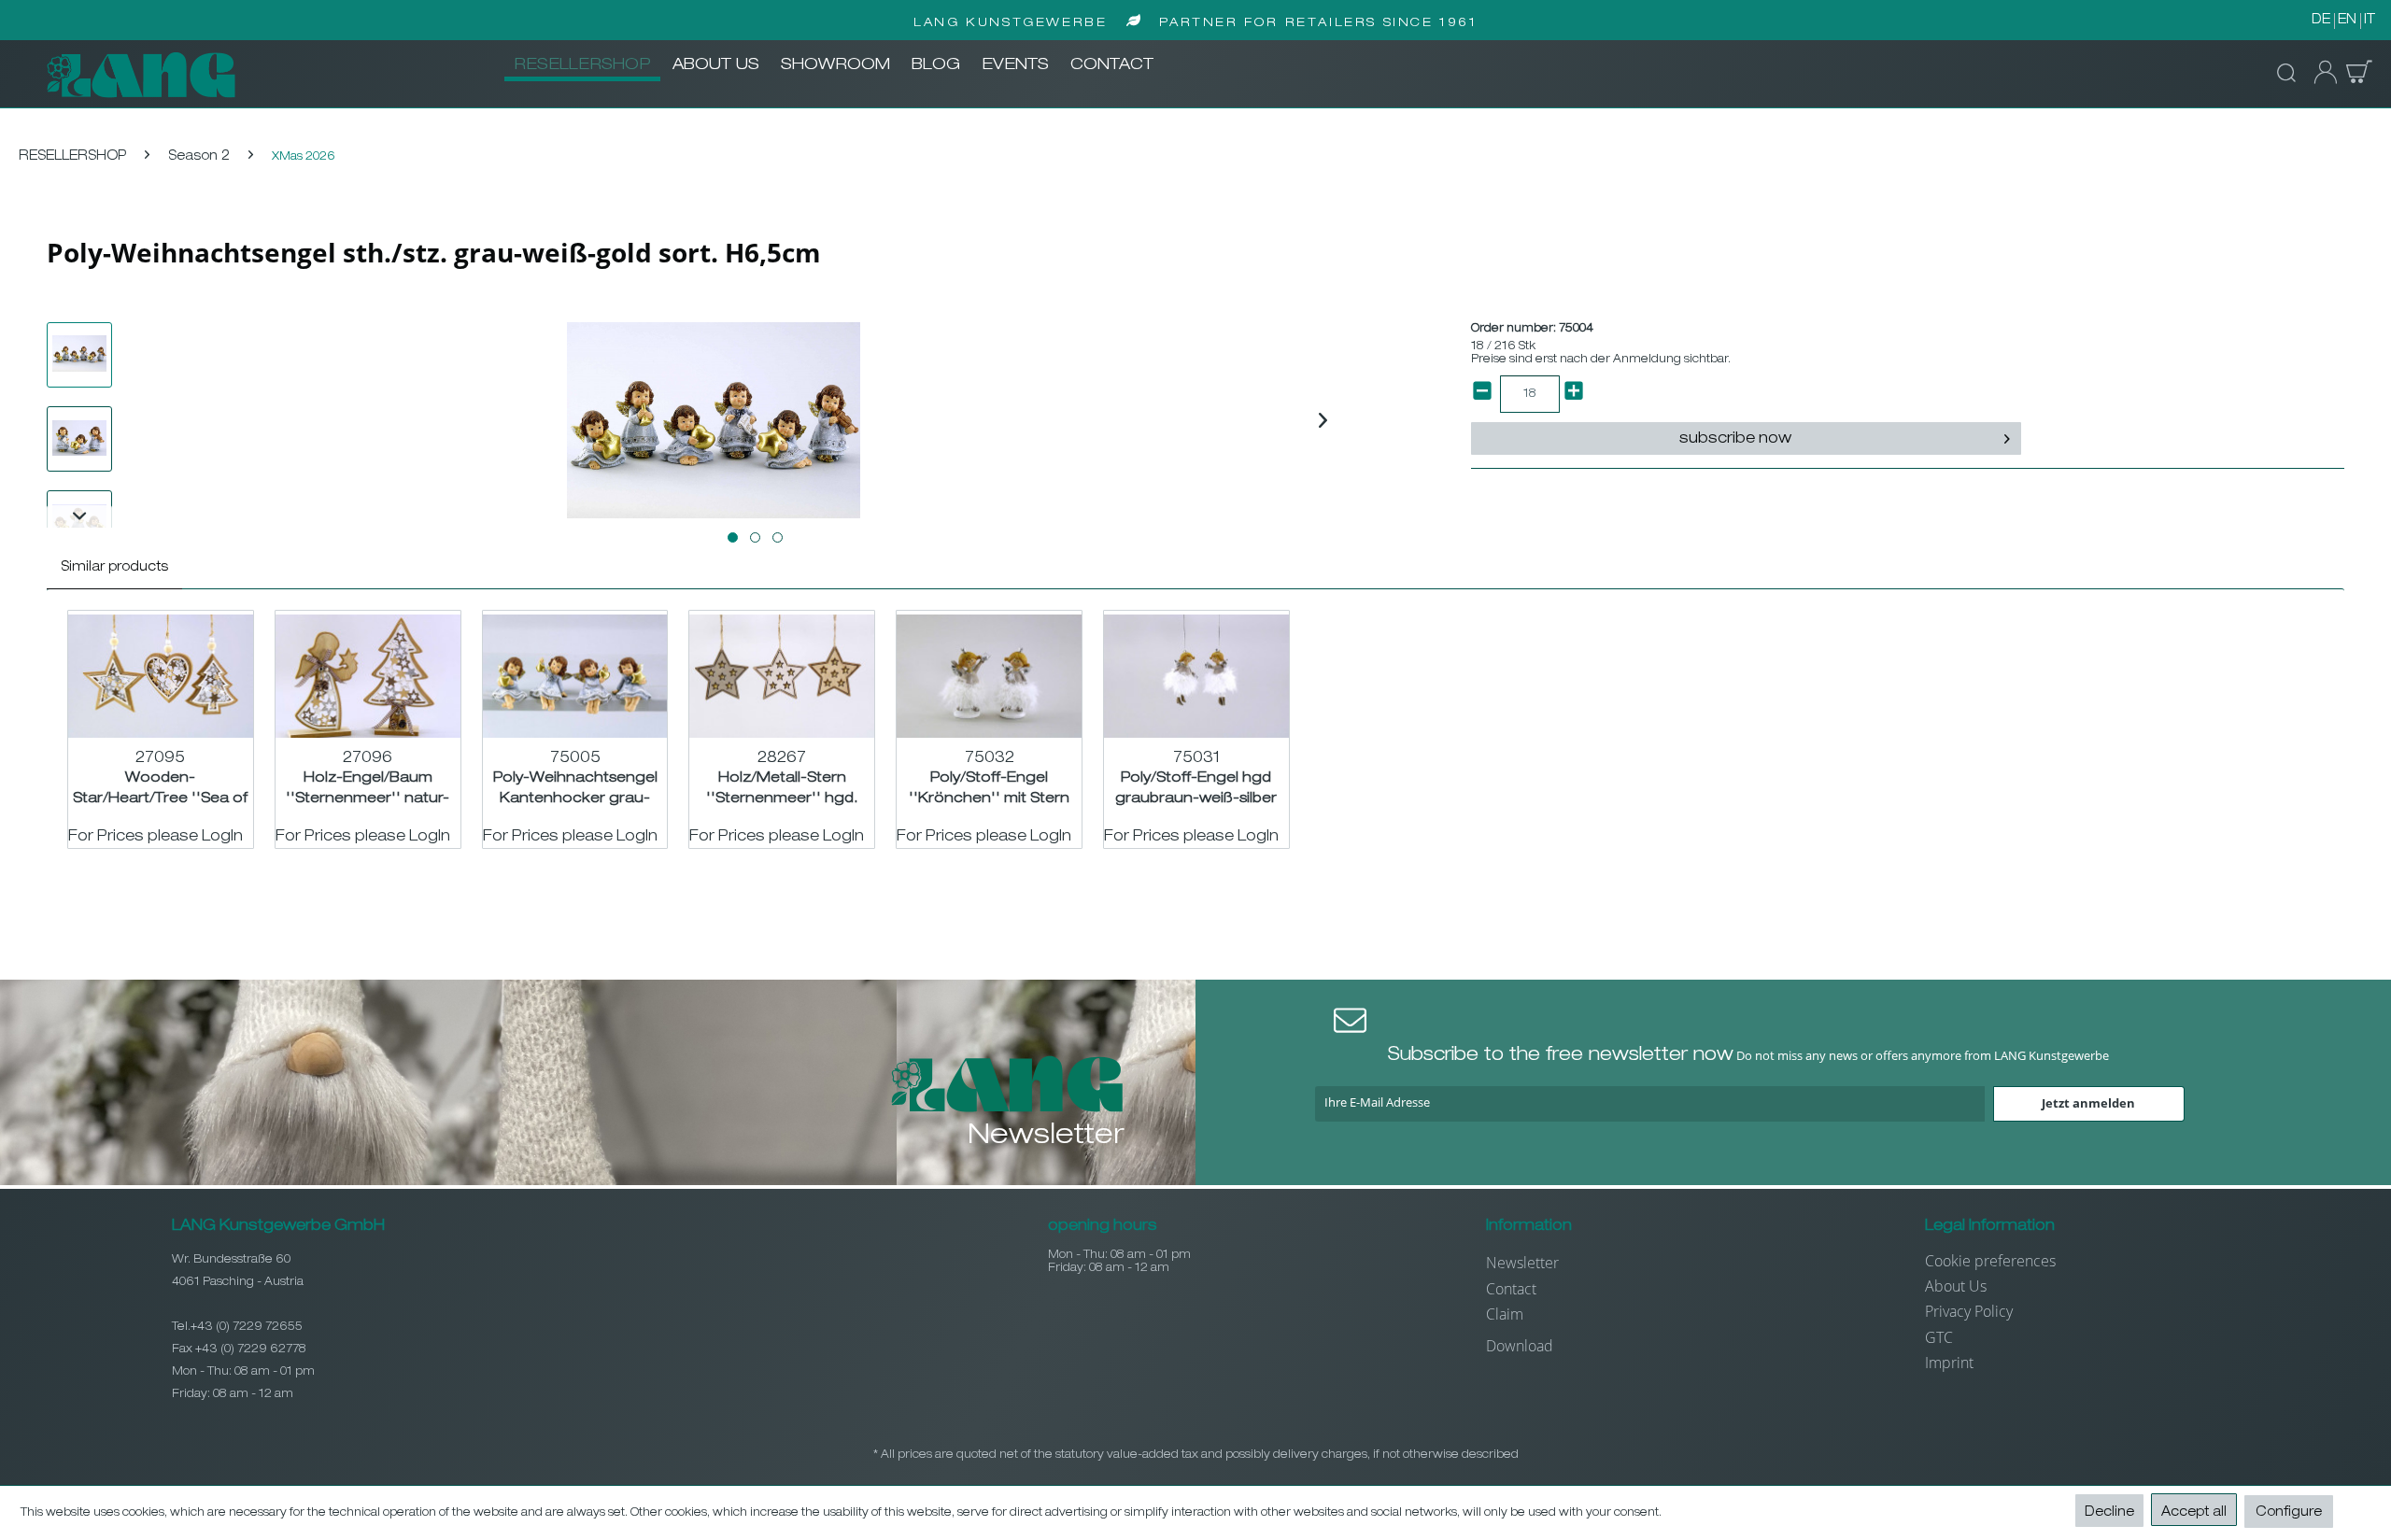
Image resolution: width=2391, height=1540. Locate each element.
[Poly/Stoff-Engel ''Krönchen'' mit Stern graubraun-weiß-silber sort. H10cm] (989, 676)
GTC (1939, 1337)
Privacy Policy (1969, 1311)
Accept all (2194, 1513)
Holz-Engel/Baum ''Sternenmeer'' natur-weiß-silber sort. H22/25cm (368, 789)
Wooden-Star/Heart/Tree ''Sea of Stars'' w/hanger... (160, 789)
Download (1520, 1346)
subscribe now (1735, 440)
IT (2370, 21)
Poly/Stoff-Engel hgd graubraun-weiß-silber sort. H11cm (1196, 789)
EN (2347, 21)
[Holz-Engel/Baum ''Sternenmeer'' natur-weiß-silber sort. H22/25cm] (368, 676)
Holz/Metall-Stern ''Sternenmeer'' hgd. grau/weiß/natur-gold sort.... (782, 789)
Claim (1505, 1314)
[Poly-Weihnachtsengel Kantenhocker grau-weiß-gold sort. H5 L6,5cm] (575, 676)
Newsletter (1522, 1263)
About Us (1956, 1286)
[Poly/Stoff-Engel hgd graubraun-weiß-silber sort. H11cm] (1196, 676)
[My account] (2320, 73)
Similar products (114, 568)
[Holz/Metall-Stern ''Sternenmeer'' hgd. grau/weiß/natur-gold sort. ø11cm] (782, 676)
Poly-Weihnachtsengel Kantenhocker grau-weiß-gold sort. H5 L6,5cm (575, 789)
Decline (2109, 1513)
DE (2321, 21)
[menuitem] (582, 66)
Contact (1511, 1289)
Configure (2289, 1513)
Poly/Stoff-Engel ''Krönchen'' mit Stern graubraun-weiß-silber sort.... (990, 789)
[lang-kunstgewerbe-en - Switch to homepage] (141, 75)
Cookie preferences (1990, 1261)
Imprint (1949, 1363)
